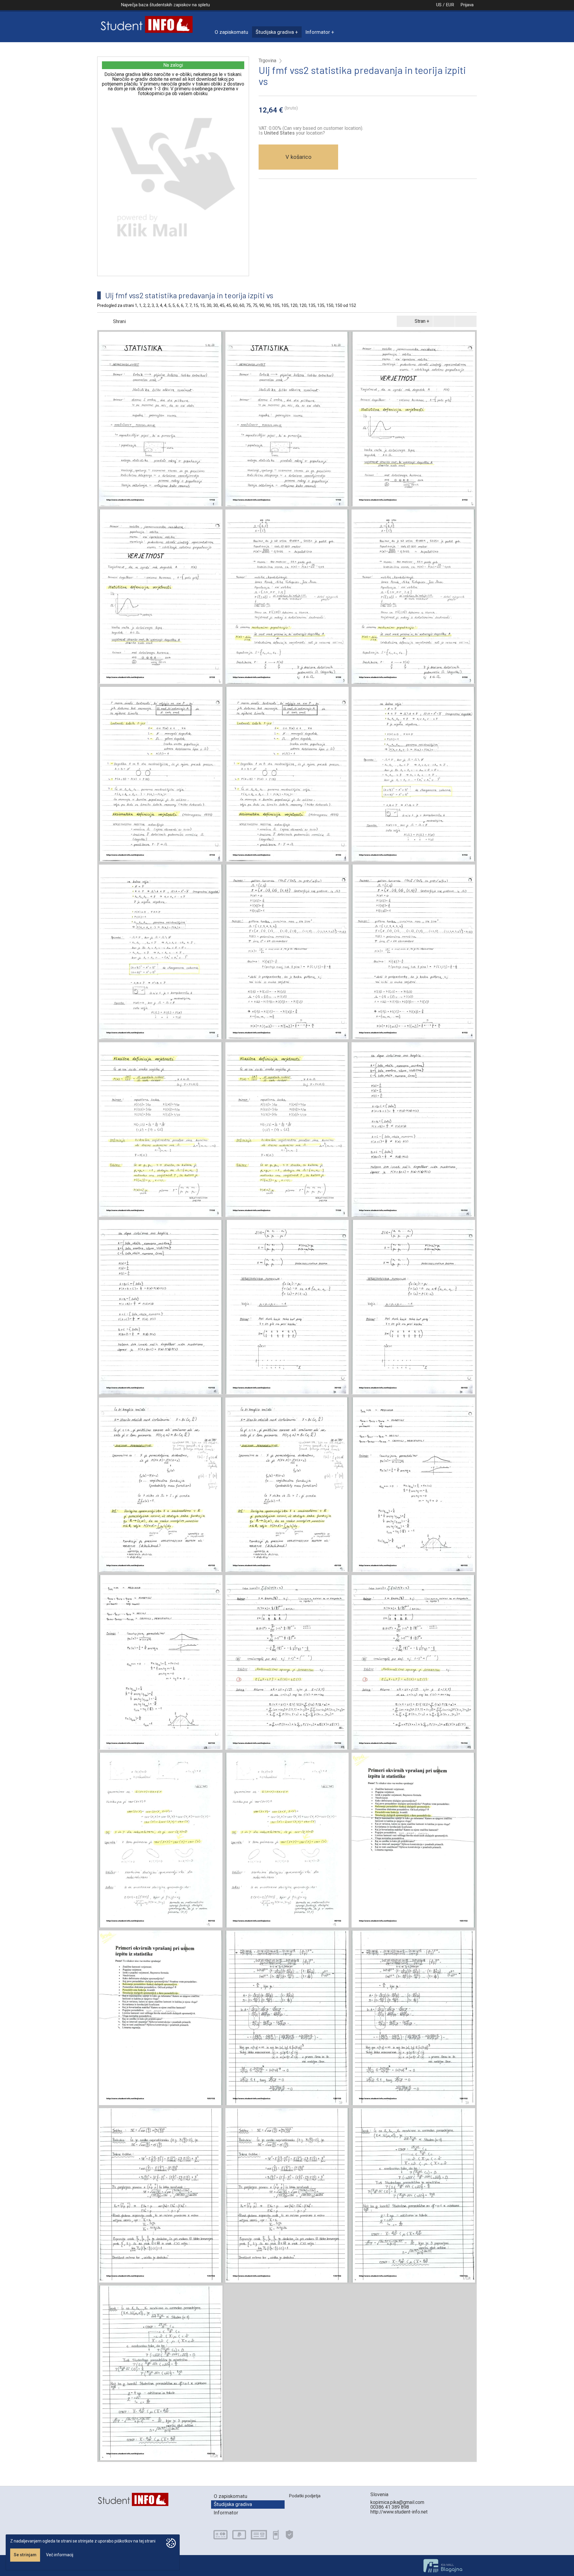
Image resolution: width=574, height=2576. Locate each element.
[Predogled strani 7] (161, 1130)
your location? (294, 133)
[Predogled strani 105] (413, 1840)
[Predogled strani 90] (161, 1840)
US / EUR (445, 5)
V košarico (299, 157)
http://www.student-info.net (399, 2512)
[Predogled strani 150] (413, 2195)
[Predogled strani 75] (287, 1662)
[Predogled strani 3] (287, 597)
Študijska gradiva (275, 32)
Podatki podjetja (305, 2496)
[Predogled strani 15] (413, 1130)
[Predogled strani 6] (287, 952)
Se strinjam (25, 2555)
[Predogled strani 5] (413, 774)
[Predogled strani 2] (413, 419)
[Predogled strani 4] (161, 774)
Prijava (467, 5)
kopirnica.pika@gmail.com (397, 2502)
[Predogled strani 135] (161, 2195)
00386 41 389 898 (390, 2507)
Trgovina (267, 61)
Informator (318, 32)
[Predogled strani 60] (413, 1485)
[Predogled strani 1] (161, 419)
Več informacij (60, 2555)
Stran (420, 321)
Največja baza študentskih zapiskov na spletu (165, 5)
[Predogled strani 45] (161, 1485)
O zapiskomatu (231, 32)
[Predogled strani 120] (287, 2018)
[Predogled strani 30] (287, 1307)
